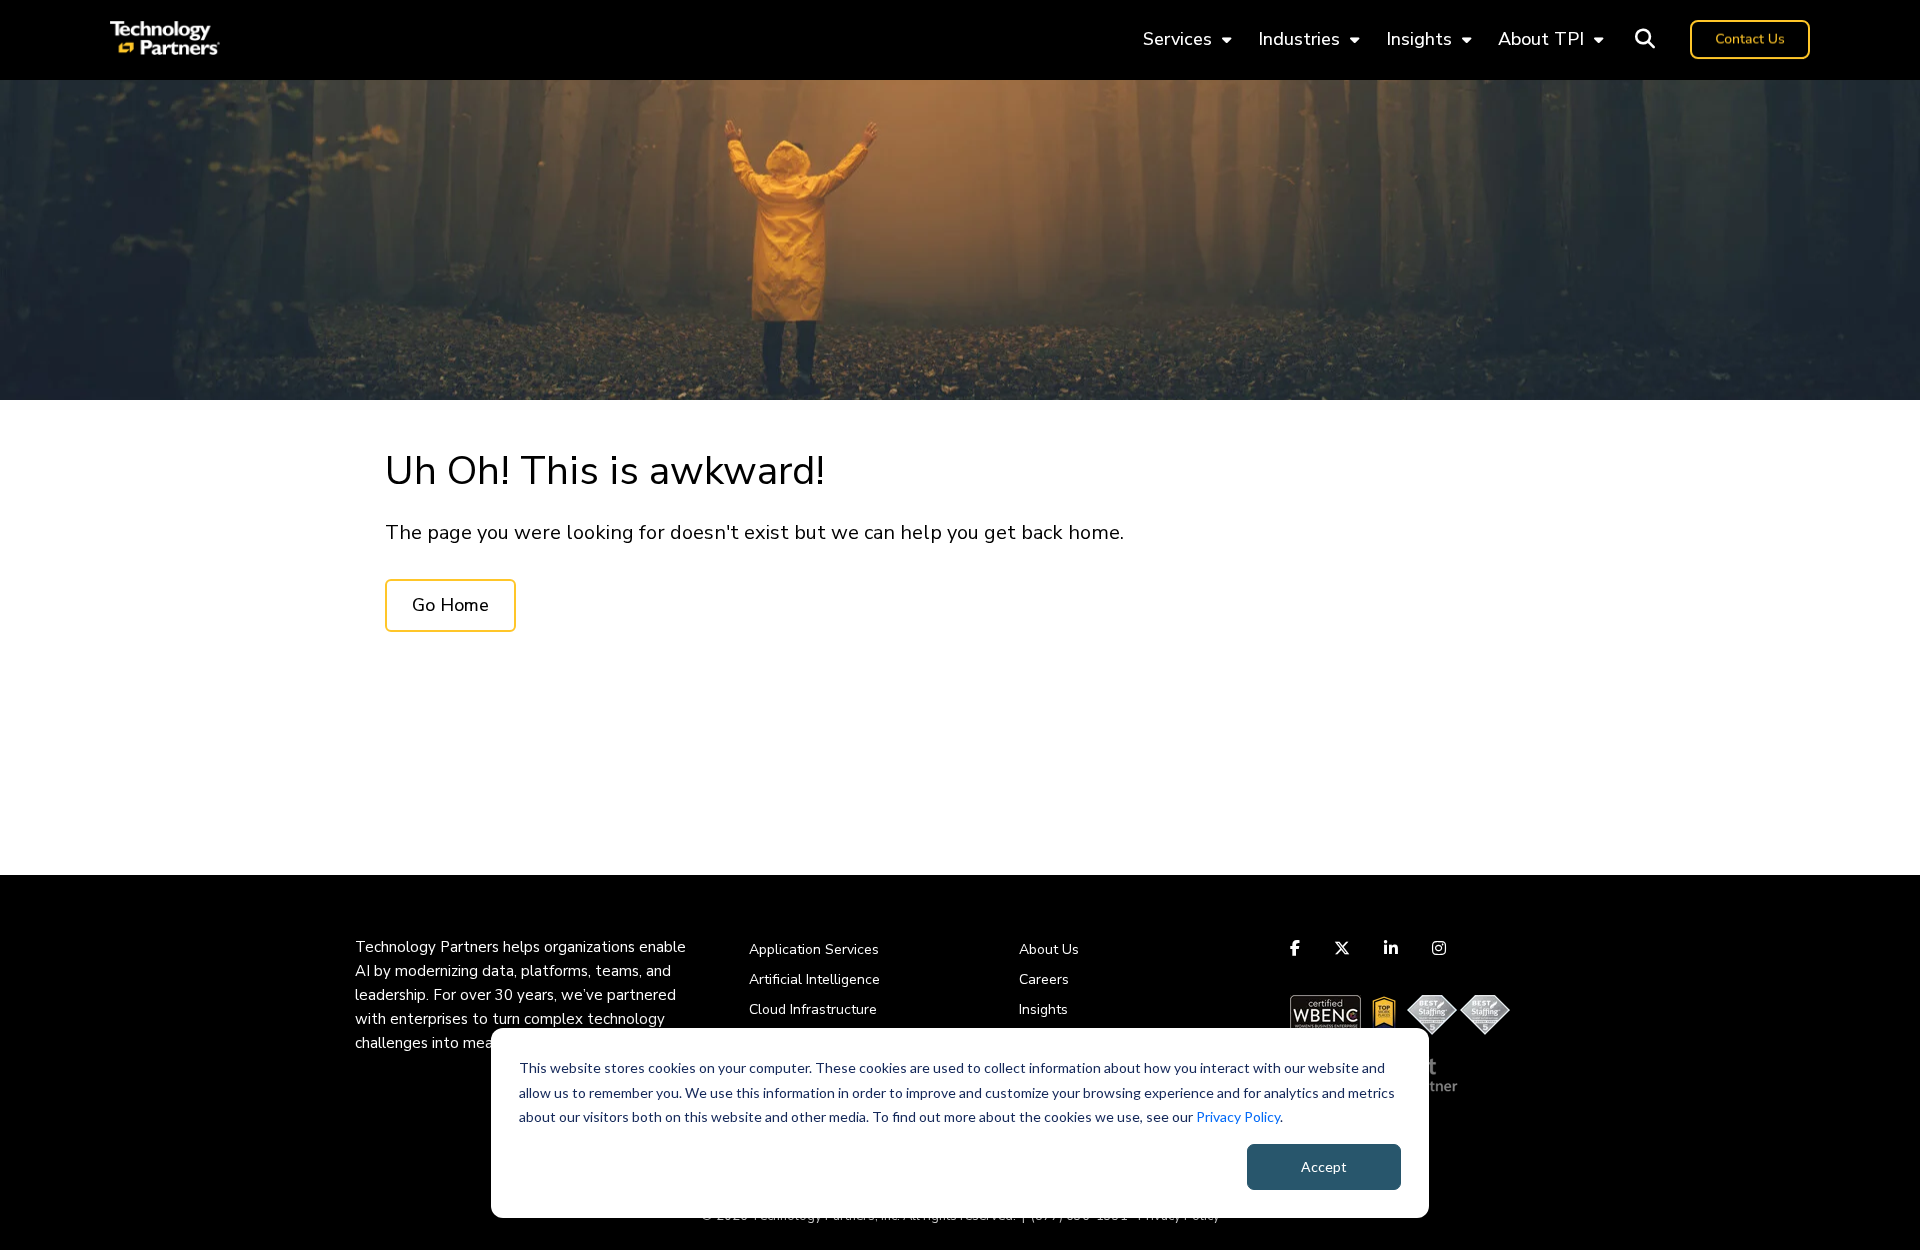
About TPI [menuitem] (1541, 39)
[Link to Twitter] (1342, 948)
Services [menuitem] (1177, 39)
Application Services (814, 949)
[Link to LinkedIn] (1391, 948)
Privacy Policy (1238, 1116)
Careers (1044, 979)
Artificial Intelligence (814, 979)
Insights (1043, 1009)
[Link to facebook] (1297, 948)
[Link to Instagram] (1439, 948)
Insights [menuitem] (1419, 39)
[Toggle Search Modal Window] (1645, 40)
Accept (1324, 1166)
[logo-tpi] (165, 40)
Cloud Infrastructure (813, 1009)
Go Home (450, 605)
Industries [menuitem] (1299, 39)
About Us (1049, 949)
